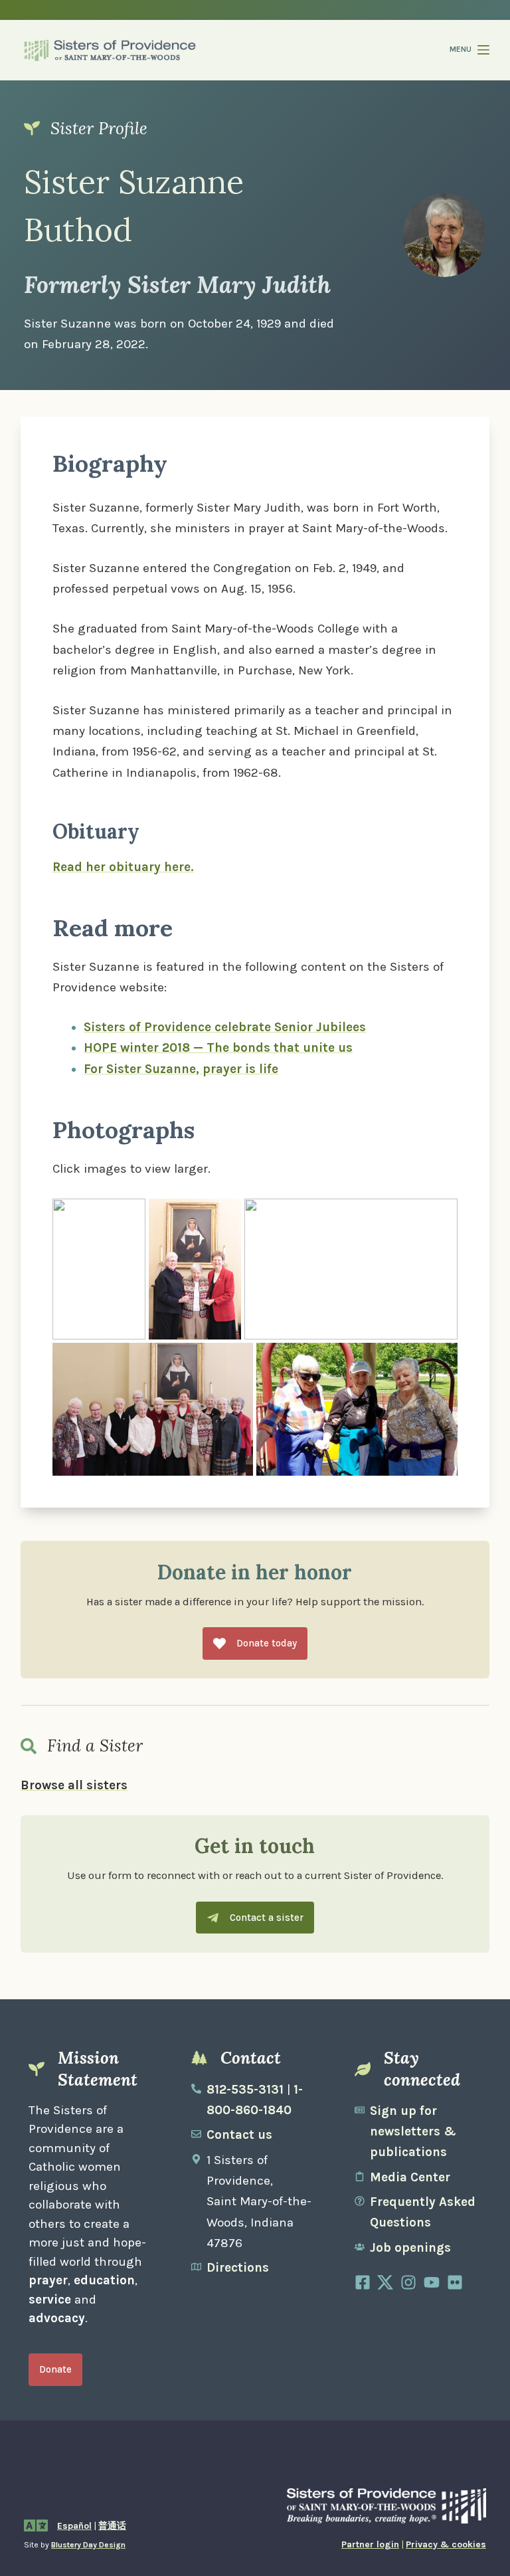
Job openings (410, 2248)
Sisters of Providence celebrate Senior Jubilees (225, 1027)
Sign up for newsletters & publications (413, 2132)
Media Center (410, 2177)
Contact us (239, 2135)
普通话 (112, 2526)
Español (74, 2526)
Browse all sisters (74, 1785)
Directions (238, 2268)
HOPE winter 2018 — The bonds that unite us (218, 1048)
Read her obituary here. (123, 867)
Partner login (370, 2544)
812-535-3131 (245, 2090)
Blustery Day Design (88, 2545)
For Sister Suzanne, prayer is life (181, 1069)
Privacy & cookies (446, 2544)
